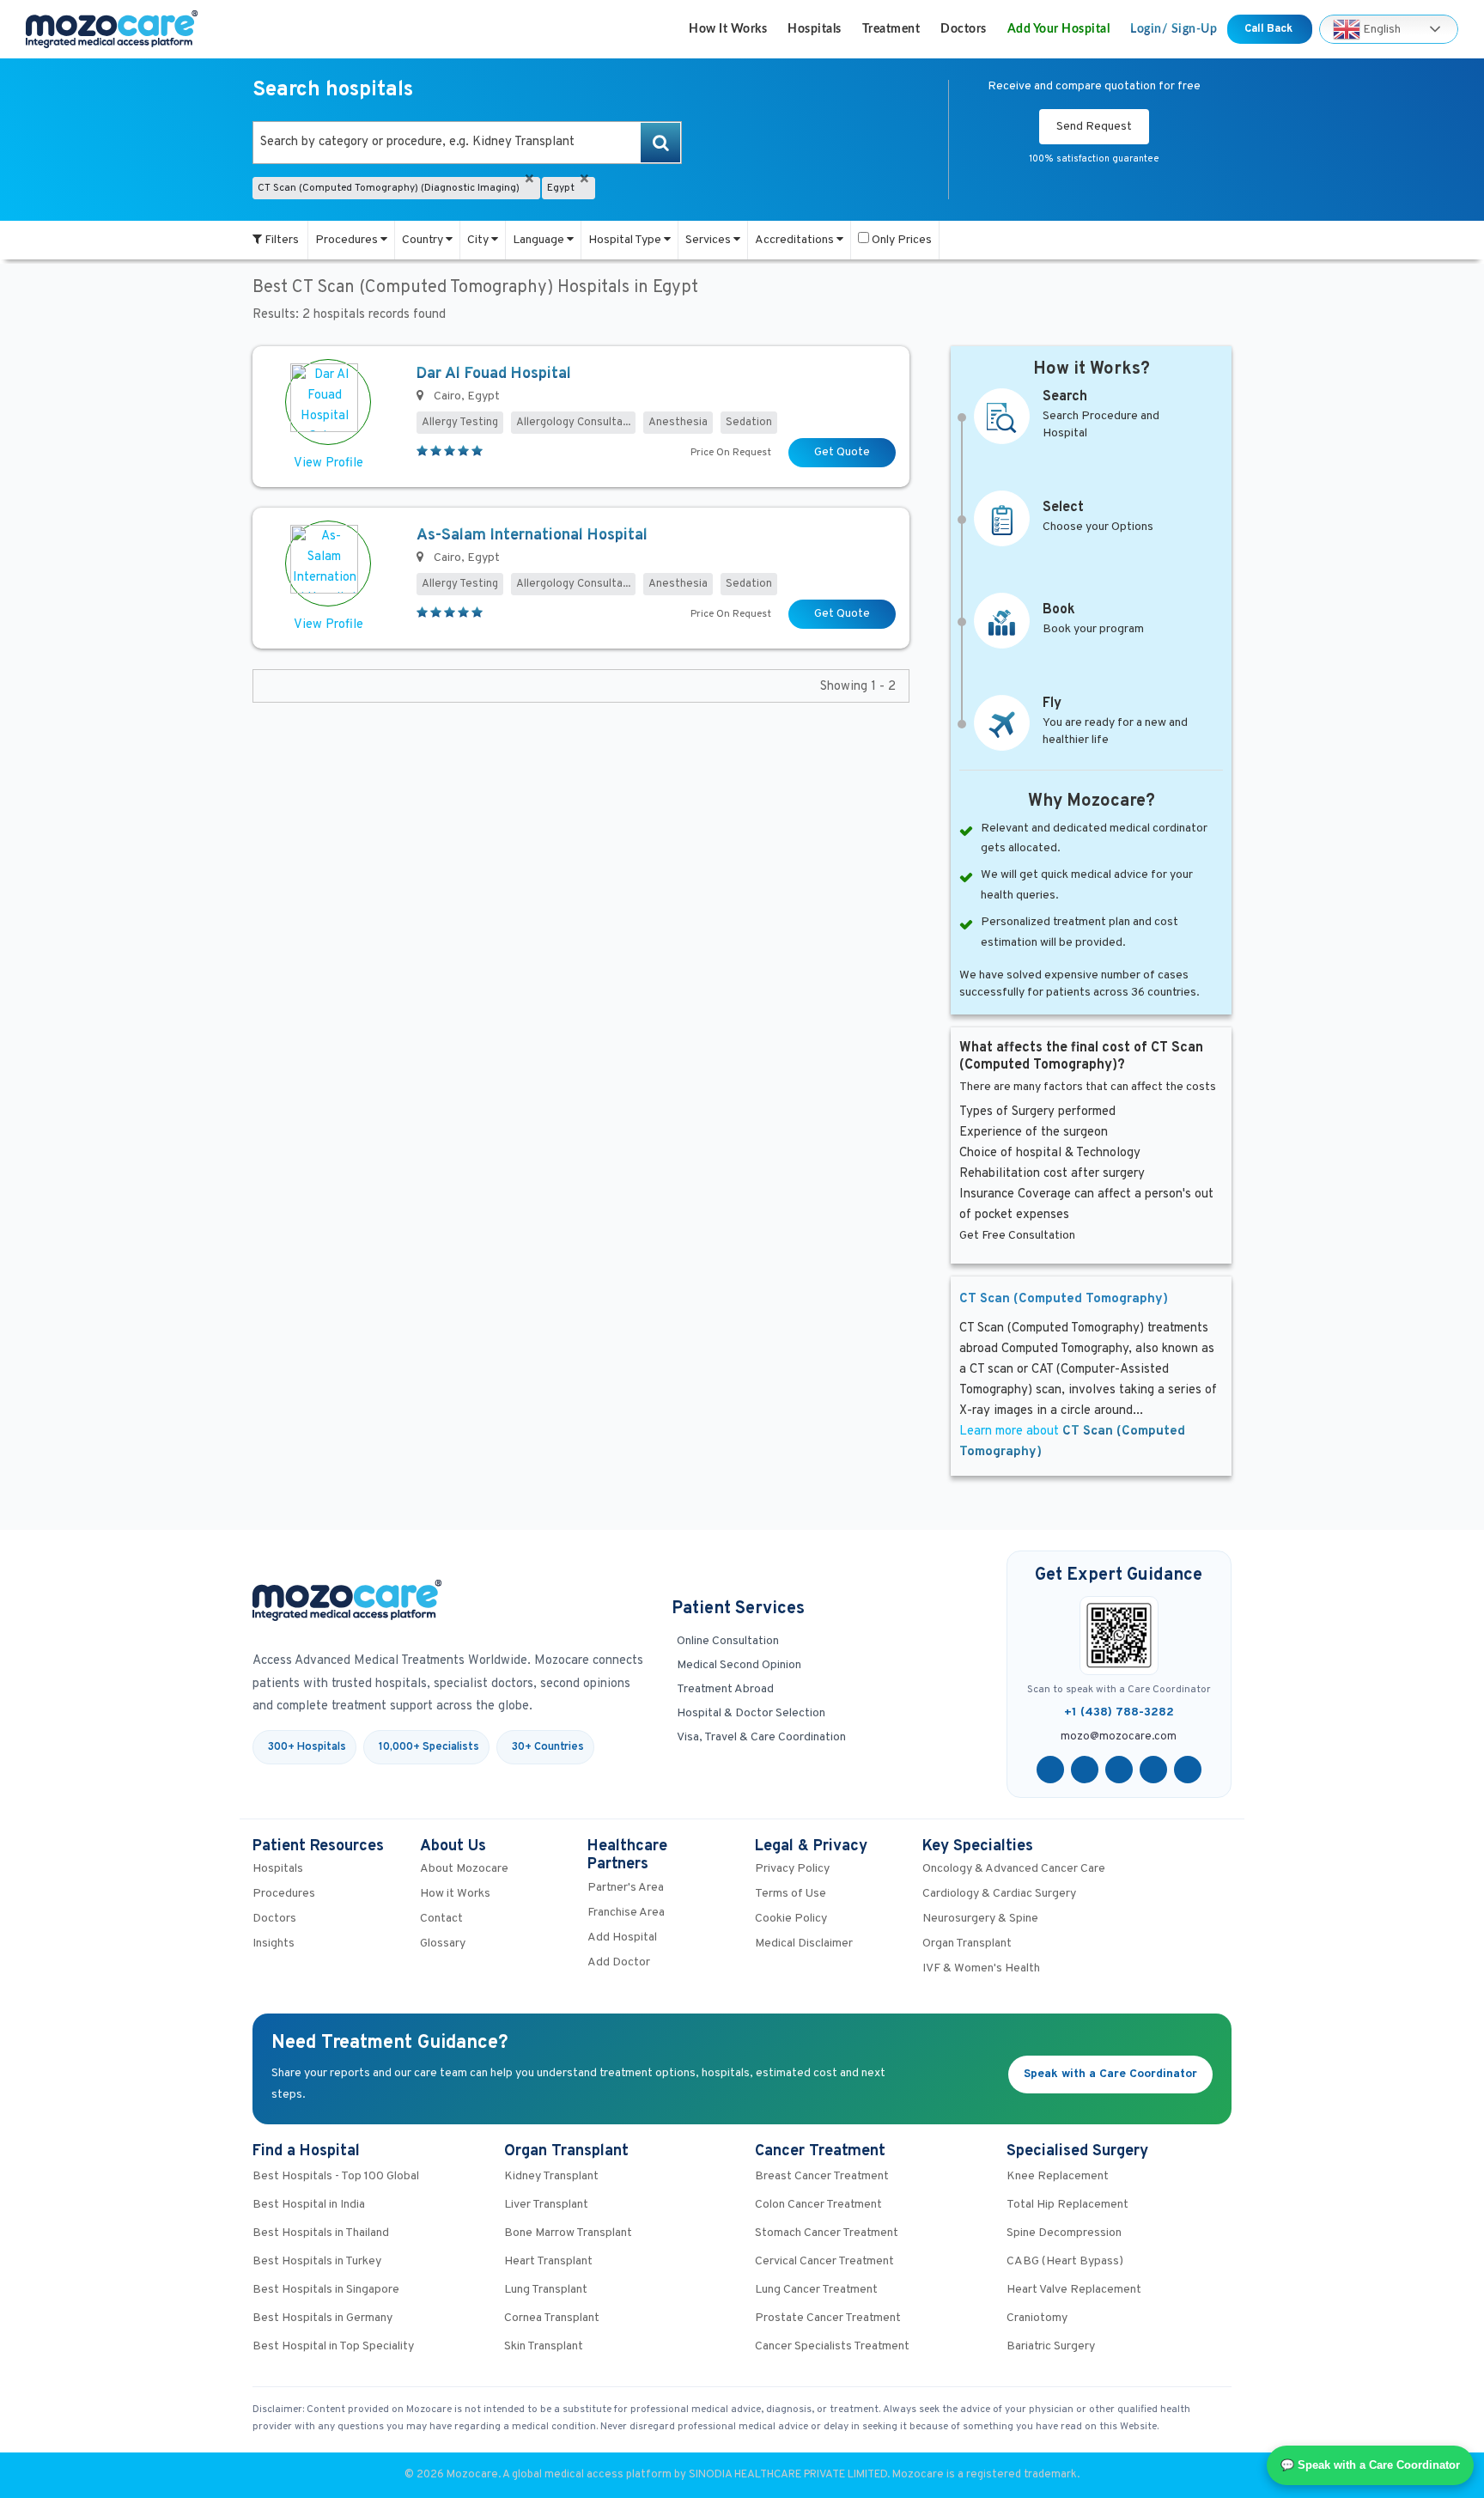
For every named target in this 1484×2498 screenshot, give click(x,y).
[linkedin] (1153, 1770)
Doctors (964, 29)
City (479, 240)
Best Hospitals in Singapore (326, 2290)
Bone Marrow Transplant (568, 2233)
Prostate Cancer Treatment (828, 2318)
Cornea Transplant (552, 2318)
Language (540, 240)
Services (709, 240)
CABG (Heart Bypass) (1065, 2261)
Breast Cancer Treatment (822, 2176)
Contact (441, 1919)
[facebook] (1050, 1770)
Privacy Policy (792, 1869)
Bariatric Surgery (1051, 2346)
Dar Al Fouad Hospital (494, 374)
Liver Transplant (546, 2205)
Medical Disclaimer (804, 1944)
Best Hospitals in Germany (322, 2318)
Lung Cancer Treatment (816, 2290)
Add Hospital (622, 1937)
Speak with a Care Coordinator (1110, 2074)
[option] (467, 143)
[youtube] (1119, 1770)
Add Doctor (619, 1962)
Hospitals (815, 29)
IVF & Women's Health (981, 1968)
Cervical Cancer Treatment (824, 2261)
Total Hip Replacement (1067, 2205)
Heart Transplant (548, 2261)
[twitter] (1085, 1770)
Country (424, 240)
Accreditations (796, 240)
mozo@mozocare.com (1119, 1737)
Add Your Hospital (1059, 29)
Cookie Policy (791, 1919)
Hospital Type (626, 240)
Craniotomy (1037, 2318)
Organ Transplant (967, 1944)
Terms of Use (791, 1894)
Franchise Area (626, 1913)
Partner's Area (626, 1888)
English (1381, 29)
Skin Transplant (544, 2346)
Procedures (348, 240)
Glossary (443, 1944)
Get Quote (842, 452)
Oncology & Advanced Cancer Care (1014, 1869)
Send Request (1094, 127)
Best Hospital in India (309, 2205)
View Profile (328, 463)
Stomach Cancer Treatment (827, 2233)
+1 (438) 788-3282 (1119, 1712)
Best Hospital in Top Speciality (333, 2346)
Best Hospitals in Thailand (321, 2233)
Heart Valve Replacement (1074, 2290)
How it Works (728, 29)
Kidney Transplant (551, 2176)
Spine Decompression (1064, 2233)
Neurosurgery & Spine (980, 1919)
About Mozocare (464, 1869)
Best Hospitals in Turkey (317, 2261)
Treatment (891, 29)
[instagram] (1188, 1770)
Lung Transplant (546, 2290)
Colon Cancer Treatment (818, 2205)
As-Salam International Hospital (532, 536)
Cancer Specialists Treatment (832, 2346)
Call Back (1270, 29)
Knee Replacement (1058, 2176)
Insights (274, 1944)
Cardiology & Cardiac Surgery (999, 1894)
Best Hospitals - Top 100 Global (336, 2176)
